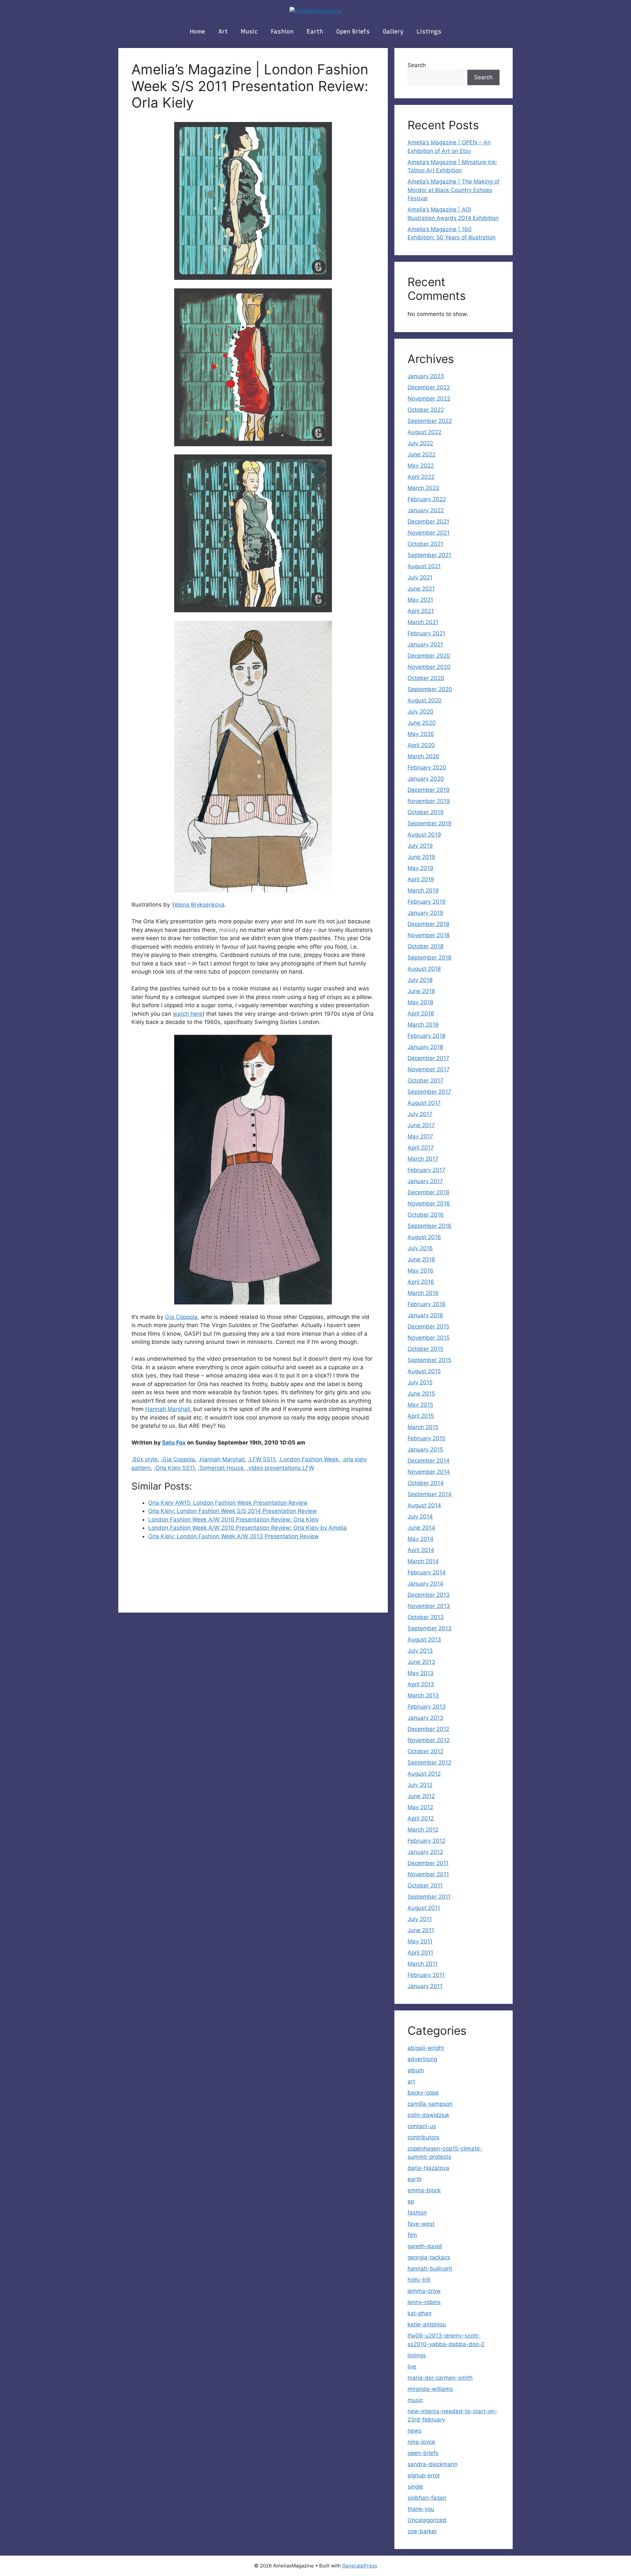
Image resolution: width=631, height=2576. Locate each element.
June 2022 (421, 454)
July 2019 (420, 846)
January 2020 (426, 779)
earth (315, 32)
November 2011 (428, 1874)
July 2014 (420, 1517)
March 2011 (423, 1964)
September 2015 (429, 1360)
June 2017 (421, 1125)
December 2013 (429, 1595)
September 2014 (430, 1494)
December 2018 (428, 924)
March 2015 (423, 1427)
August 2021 (424, 566)
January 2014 (425, 1584)
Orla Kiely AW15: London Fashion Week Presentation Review (228, 1503)
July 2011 (420, 1919)
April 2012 (421, 1818)
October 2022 (426, 410)
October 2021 (425, 544)
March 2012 (423, 1830)
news (415, 2431)
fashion (282, 32)
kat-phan (420, 2313)
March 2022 (423, 488)
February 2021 (426, 633)
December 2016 (429, 1192)
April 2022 (421, 477)
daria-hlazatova (428, 2168)
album (416, 2070)
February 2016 (427, 1304)
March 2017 (423, 1159)
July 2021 (420, 577)
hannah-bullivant (430, 2269)
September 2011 (429, 1897)
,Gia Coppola (178, 1459)
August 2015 (424, 1371)
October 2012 (425, 1751)
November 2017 (429, 1069)
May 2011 (420, 1941)
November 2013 (429, 1606)
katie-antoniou (427, 2324)
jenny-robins (424, 2302)
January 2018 (425, 1047)
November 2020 (429, 667)
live (412, 2367)
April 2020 (421, 745)
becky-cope (423, 2093)
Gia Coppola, (182, 1317)
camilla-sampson (430, 2104)
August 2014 (424, 1505)
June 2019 (421, 857)
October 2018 (425, 946)
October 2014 (426, 1483)
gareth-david (425, 2246)
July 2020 (421, 712)
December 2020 (429, 656)
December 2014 (429, 1461)
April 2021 (421, 611)
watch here (188, 1014)
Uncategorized (427, 2520)
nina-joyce (421, 2442)
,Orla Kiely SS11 (174, 1468)
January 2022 (426, 510)
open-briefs (423, 2453)
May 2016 (421, 1271)
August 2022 (424, 432)
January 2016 (425, 1315)
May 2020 (421, 734)
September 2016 (430, 1226)
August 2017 (424, 1103)
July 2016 (420, 1248)
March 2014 (423, 1561)
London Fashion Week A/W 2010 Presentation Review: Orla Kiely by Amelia (247, 1528)
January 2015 (425, 1449)
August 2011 (424, 1908)
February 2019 (427, 902)
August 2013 (424, 1640)
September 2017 (429, 1092)
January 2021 (425, 644)
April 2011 (420, 1953)
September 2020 (430, 689)
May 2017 (420, 1136)
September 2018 (429, 958)
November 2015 (429, 1338)
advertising (422, 2059)
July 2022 (420, 443)
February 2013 (427, 1707)
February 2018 (426, 1036)
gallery (393, 32)
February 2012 (426, 1841)
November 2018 (429, 935)
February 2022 (427, 499)
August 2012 (424, 1774)
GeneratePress (360, 2566)
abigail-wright (426, 2048)
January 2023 (426, 376)
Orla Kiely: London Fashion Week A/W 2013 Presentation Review (234, 1536)
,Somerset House (221, 1468)
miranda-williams (430, 2389)
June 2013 (421, 1662)
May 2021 (420, 600)
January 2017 (425, 1181)
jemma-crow (424, 2291)
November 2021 (429, 533)
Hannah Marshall (168, 1409)
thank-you (421, 2509)
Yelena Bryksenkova (198, 905)
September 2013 (430, 1628)
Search (417, 65)
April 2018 (421, 1013)
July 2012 (420, 1785)
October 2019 (426, 812)
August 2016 (424, 1237)
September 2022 (430, 421)
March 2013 (423, 1695)
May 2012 (420, 1807)
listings (429, 32)
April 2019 (421, 879)
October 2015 (425, 1349)
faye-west (421, 2224)
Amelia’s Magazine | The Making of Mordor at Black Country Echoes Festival (454, 190)
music (249, 32)
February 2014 (427, 1572)
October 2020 (426, 678)
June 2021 (421, 589)
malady (229, 930)
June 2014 (421, 1528)
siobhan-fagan (427, 2498)
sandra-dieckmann (432, 2464)
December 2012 (428, 1729)
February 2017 (426, 1170)
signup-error (424, 2475)
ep (411, 2201)
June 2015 (421, 1394)
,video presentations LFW (280, 1468)
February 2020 (427, 767)
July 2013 (420, 1651)
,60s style (144, 1459)
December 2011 (428, 1863)
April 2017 (421, 1148)
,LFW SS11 (261, 1459)
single (415, 2487)
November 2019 (429, 801)
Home (198, 32)
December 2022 (429, 387)
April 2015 (421, 1416)
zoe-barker (422, 2531)
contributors (423, 2137)
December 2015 (428, 1326)
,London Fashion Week (308, 1459)
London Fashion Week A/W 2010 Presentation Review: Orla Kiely (234, 1519)
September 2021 (429, 555)
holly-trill (419, 2280)
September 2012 (429, 1762)
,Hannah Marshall (221, 1459)
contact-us (422, 2126)
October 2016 (426, 1215)
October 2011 (425, 1885)
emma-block (424, 2190)
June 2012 (421, 1796)
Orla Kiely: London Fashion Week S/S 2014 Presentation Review (233, 1511)
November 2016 (429, 1203)
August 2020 (425, 700)
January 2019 (425, 913)
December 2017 (428, 1058)
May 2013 (421, 1673)
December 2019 (429, 790)
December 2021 (428, 522)
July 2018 (420, 980)
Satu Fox (174, 1443)
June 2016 (421, 1259)
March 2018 (423, 1025)
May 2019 (421, 868)
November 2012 (429, 1740)
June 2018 (421, 991)
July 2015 (420, 1382)
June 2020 (422, 723)
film (412, 2235)
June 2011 (421, 1930)
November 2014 (429, 1472)
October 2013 (426, 1617)
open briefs (353, 32)
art (223, 32)
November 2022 (429, 399)
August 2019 (424, 835)
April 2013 (421, 1684)
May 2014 (421, 1539)
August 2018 (424, 969)
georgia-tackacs (429, 2257)
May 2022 (421, 466)
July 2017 (420, 1114)
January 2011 (425, 1986)
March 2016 (423, 1293)
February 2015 (426, 1438)
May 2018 (420, 1002)
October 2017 (425, 1081)
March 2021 (423, 622)
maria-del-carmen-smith (440, 2378)
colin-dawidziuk (428, 2115)
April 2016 (421, 1282)
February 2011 (426, 1975)
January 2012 (425, 1852)
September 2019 (430, 823)
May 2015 (420, 1405)
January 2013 (425, 1718)
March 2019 (423, 890)
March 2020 (423, 756)
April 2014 (421, 1550)
